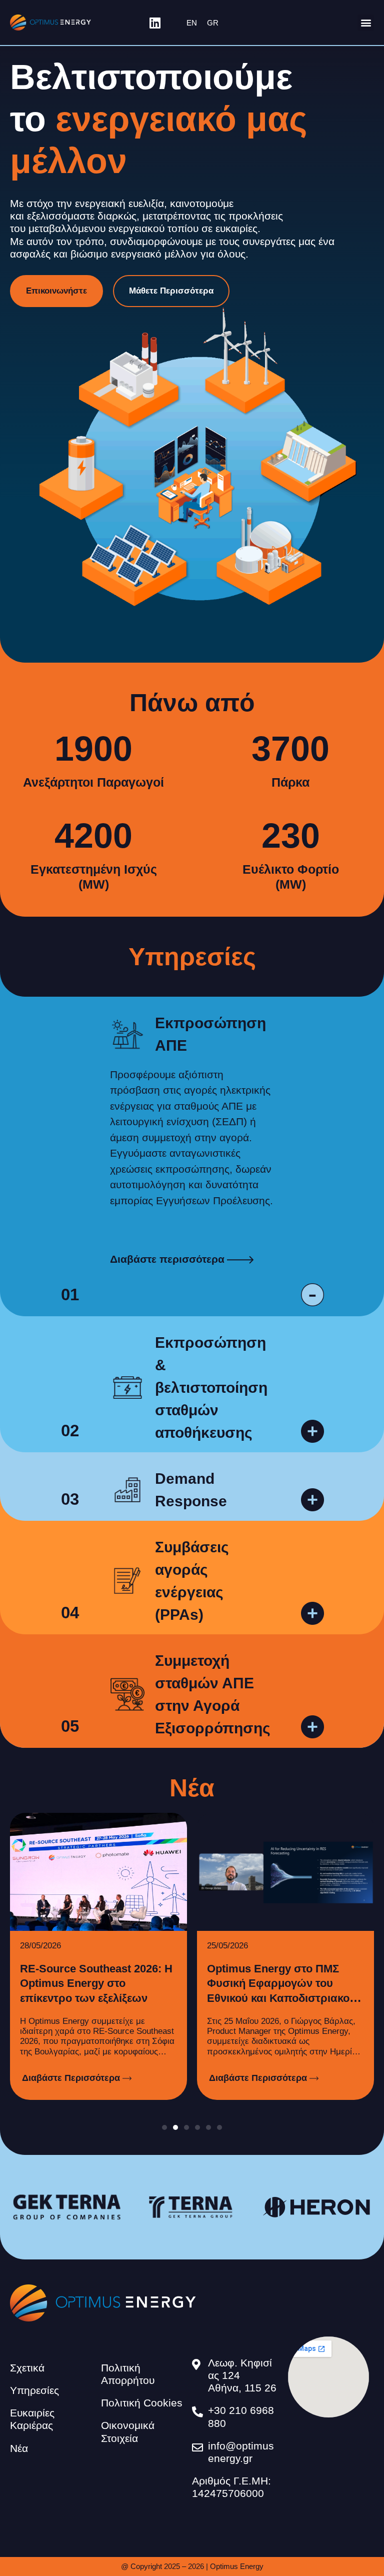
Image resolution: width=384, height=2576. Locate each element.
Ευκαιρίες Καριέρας (32, 2419)
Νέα (19, 2448)
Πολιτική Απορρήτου (128, 2374)
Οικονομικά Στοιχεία (128, 2431)
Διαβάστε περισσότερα (167, 1259)
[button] (366, 23)
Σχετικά (27, 2368)
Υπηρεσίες (34, 2390)
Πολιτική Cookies (142, 2403)
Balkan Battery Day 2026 (270, 1969)
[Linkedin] (155, 23)
